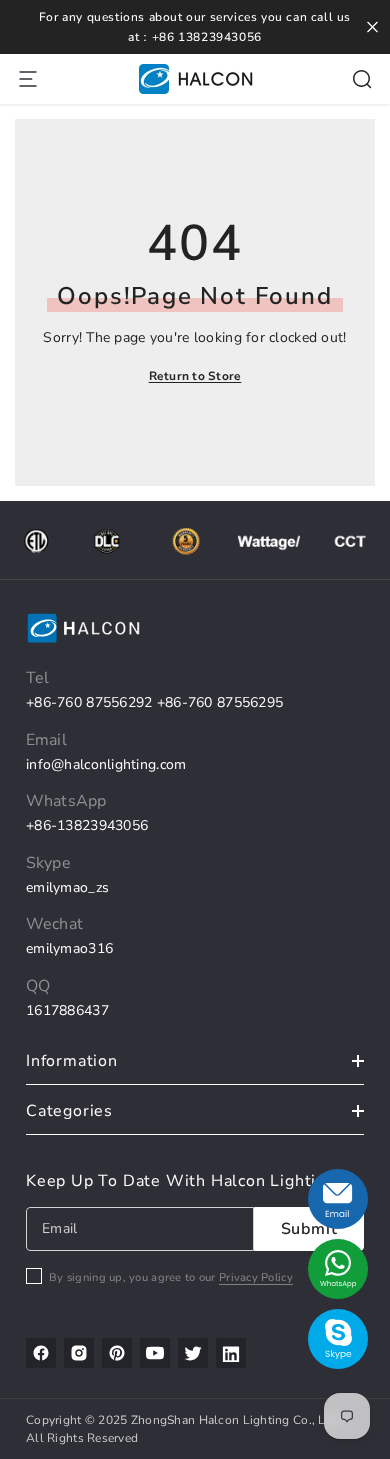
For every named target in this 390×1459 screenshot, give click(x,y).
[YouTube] (155, 1353)
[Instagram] (79, 1353)
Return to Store (195, 376)
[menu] (28, 79)
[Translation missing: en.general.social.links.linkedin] (231, 1353)
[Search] (362, 79)
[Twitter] (193, 1353)
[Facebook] (41, 1353)
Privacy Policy (256, 1277)
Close (372, 27)
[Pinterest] (117, 1353)
